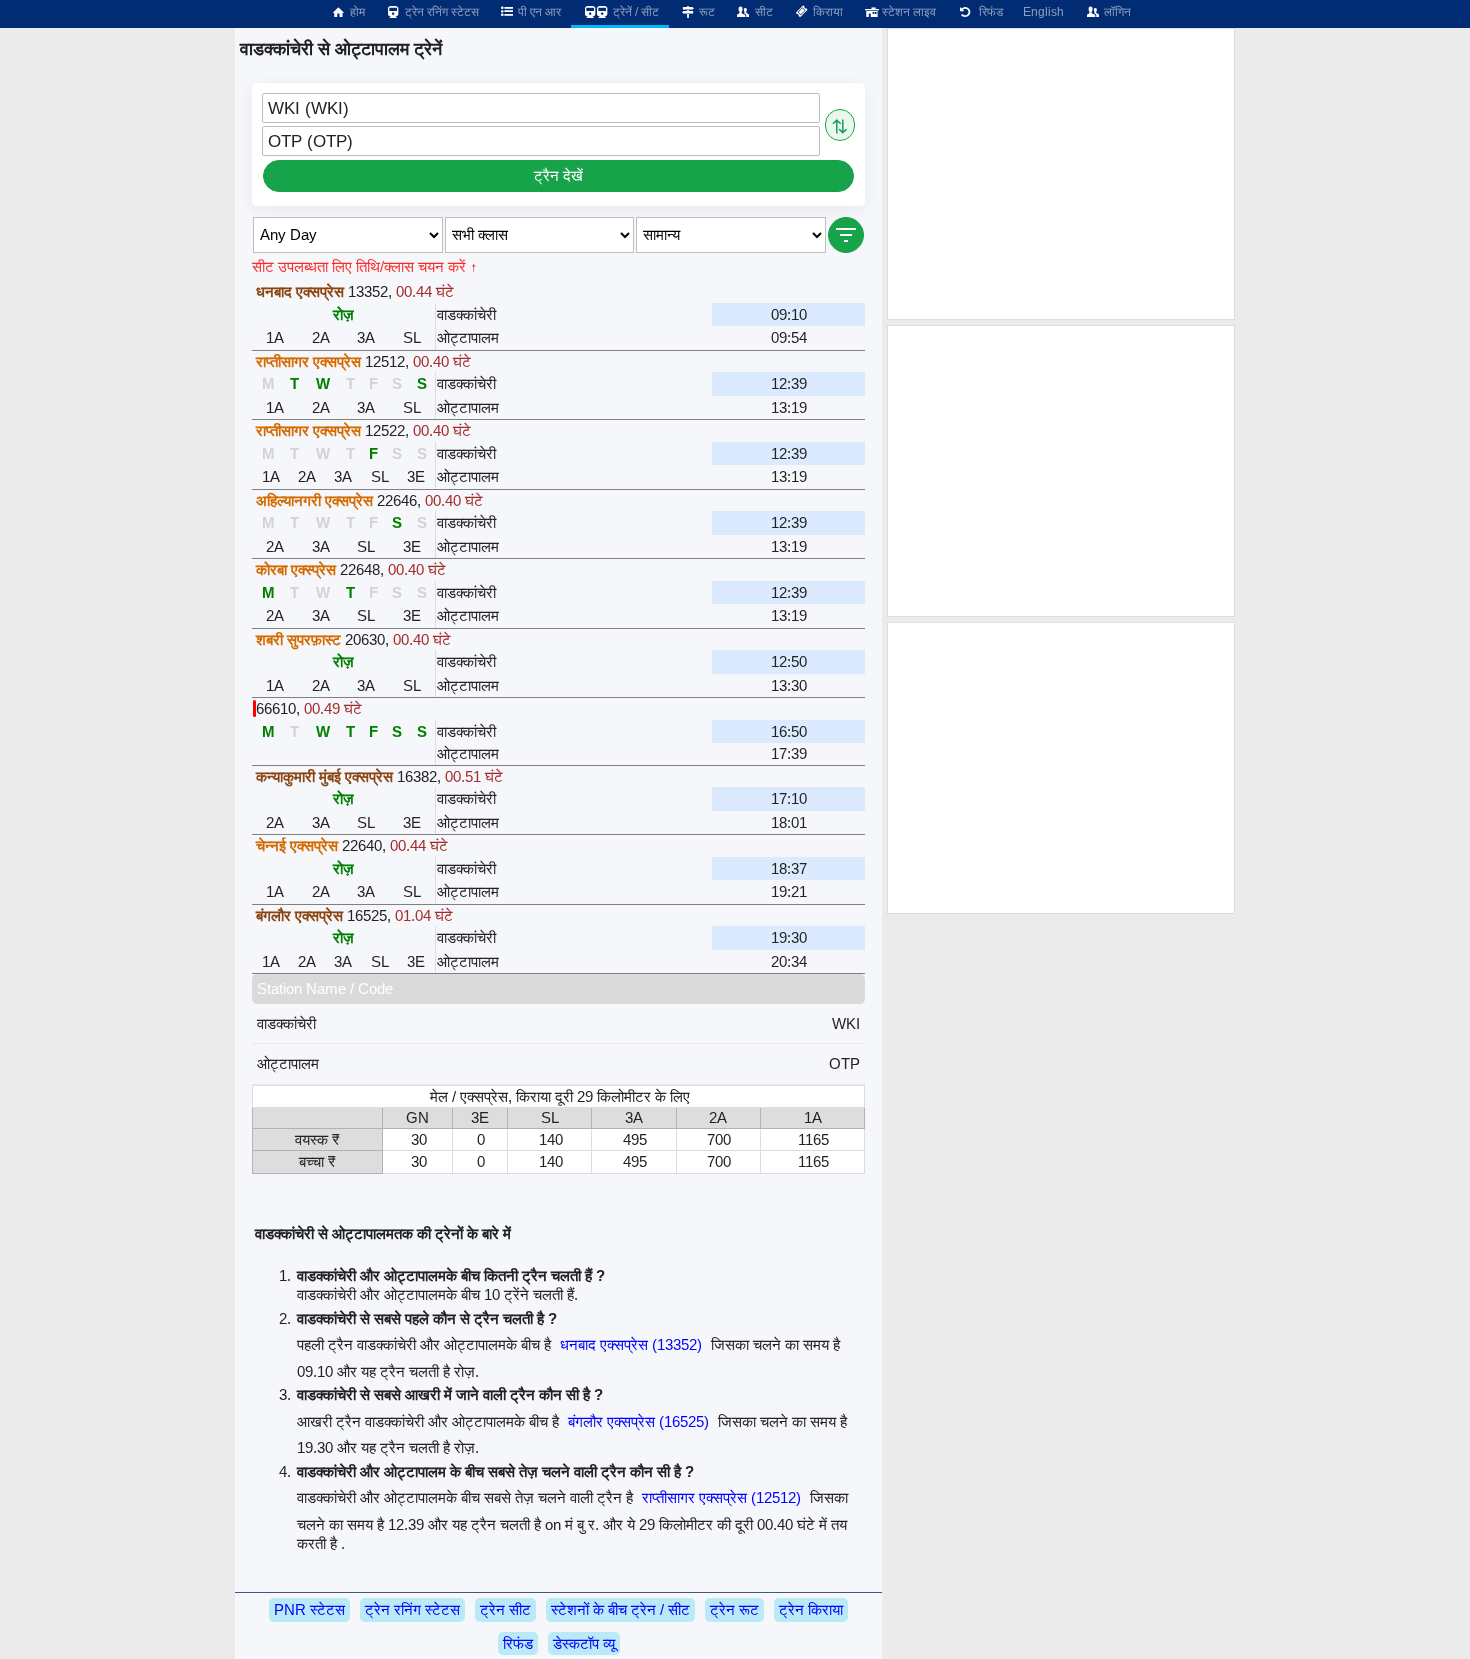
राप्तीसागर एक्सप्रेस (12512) (721, 1497)
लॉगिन (1116, 12)
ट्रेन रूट (734, 1609)
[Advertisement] (1061, 174)
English (1043, 12)
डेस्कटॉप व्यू (584, 1643)
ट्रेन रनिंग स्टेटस (440, 12)
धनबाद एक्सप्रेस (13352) (631, 1344)
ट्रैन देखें (558, 175)
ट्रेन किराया (811, 1609)
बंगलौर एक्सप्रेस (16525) (638, 1421)
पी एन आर (538, 12)
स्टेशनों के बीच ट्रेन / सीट (620, 1609)
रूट (705, 12)
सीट (762, 12)
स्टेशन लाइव (907, 12)
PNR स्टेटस (309, 1609)
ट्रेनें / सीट (634, 12)
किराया (826, 12)
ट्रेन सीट (505, 1609)
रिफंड (988, 12)
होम (356, 12)
